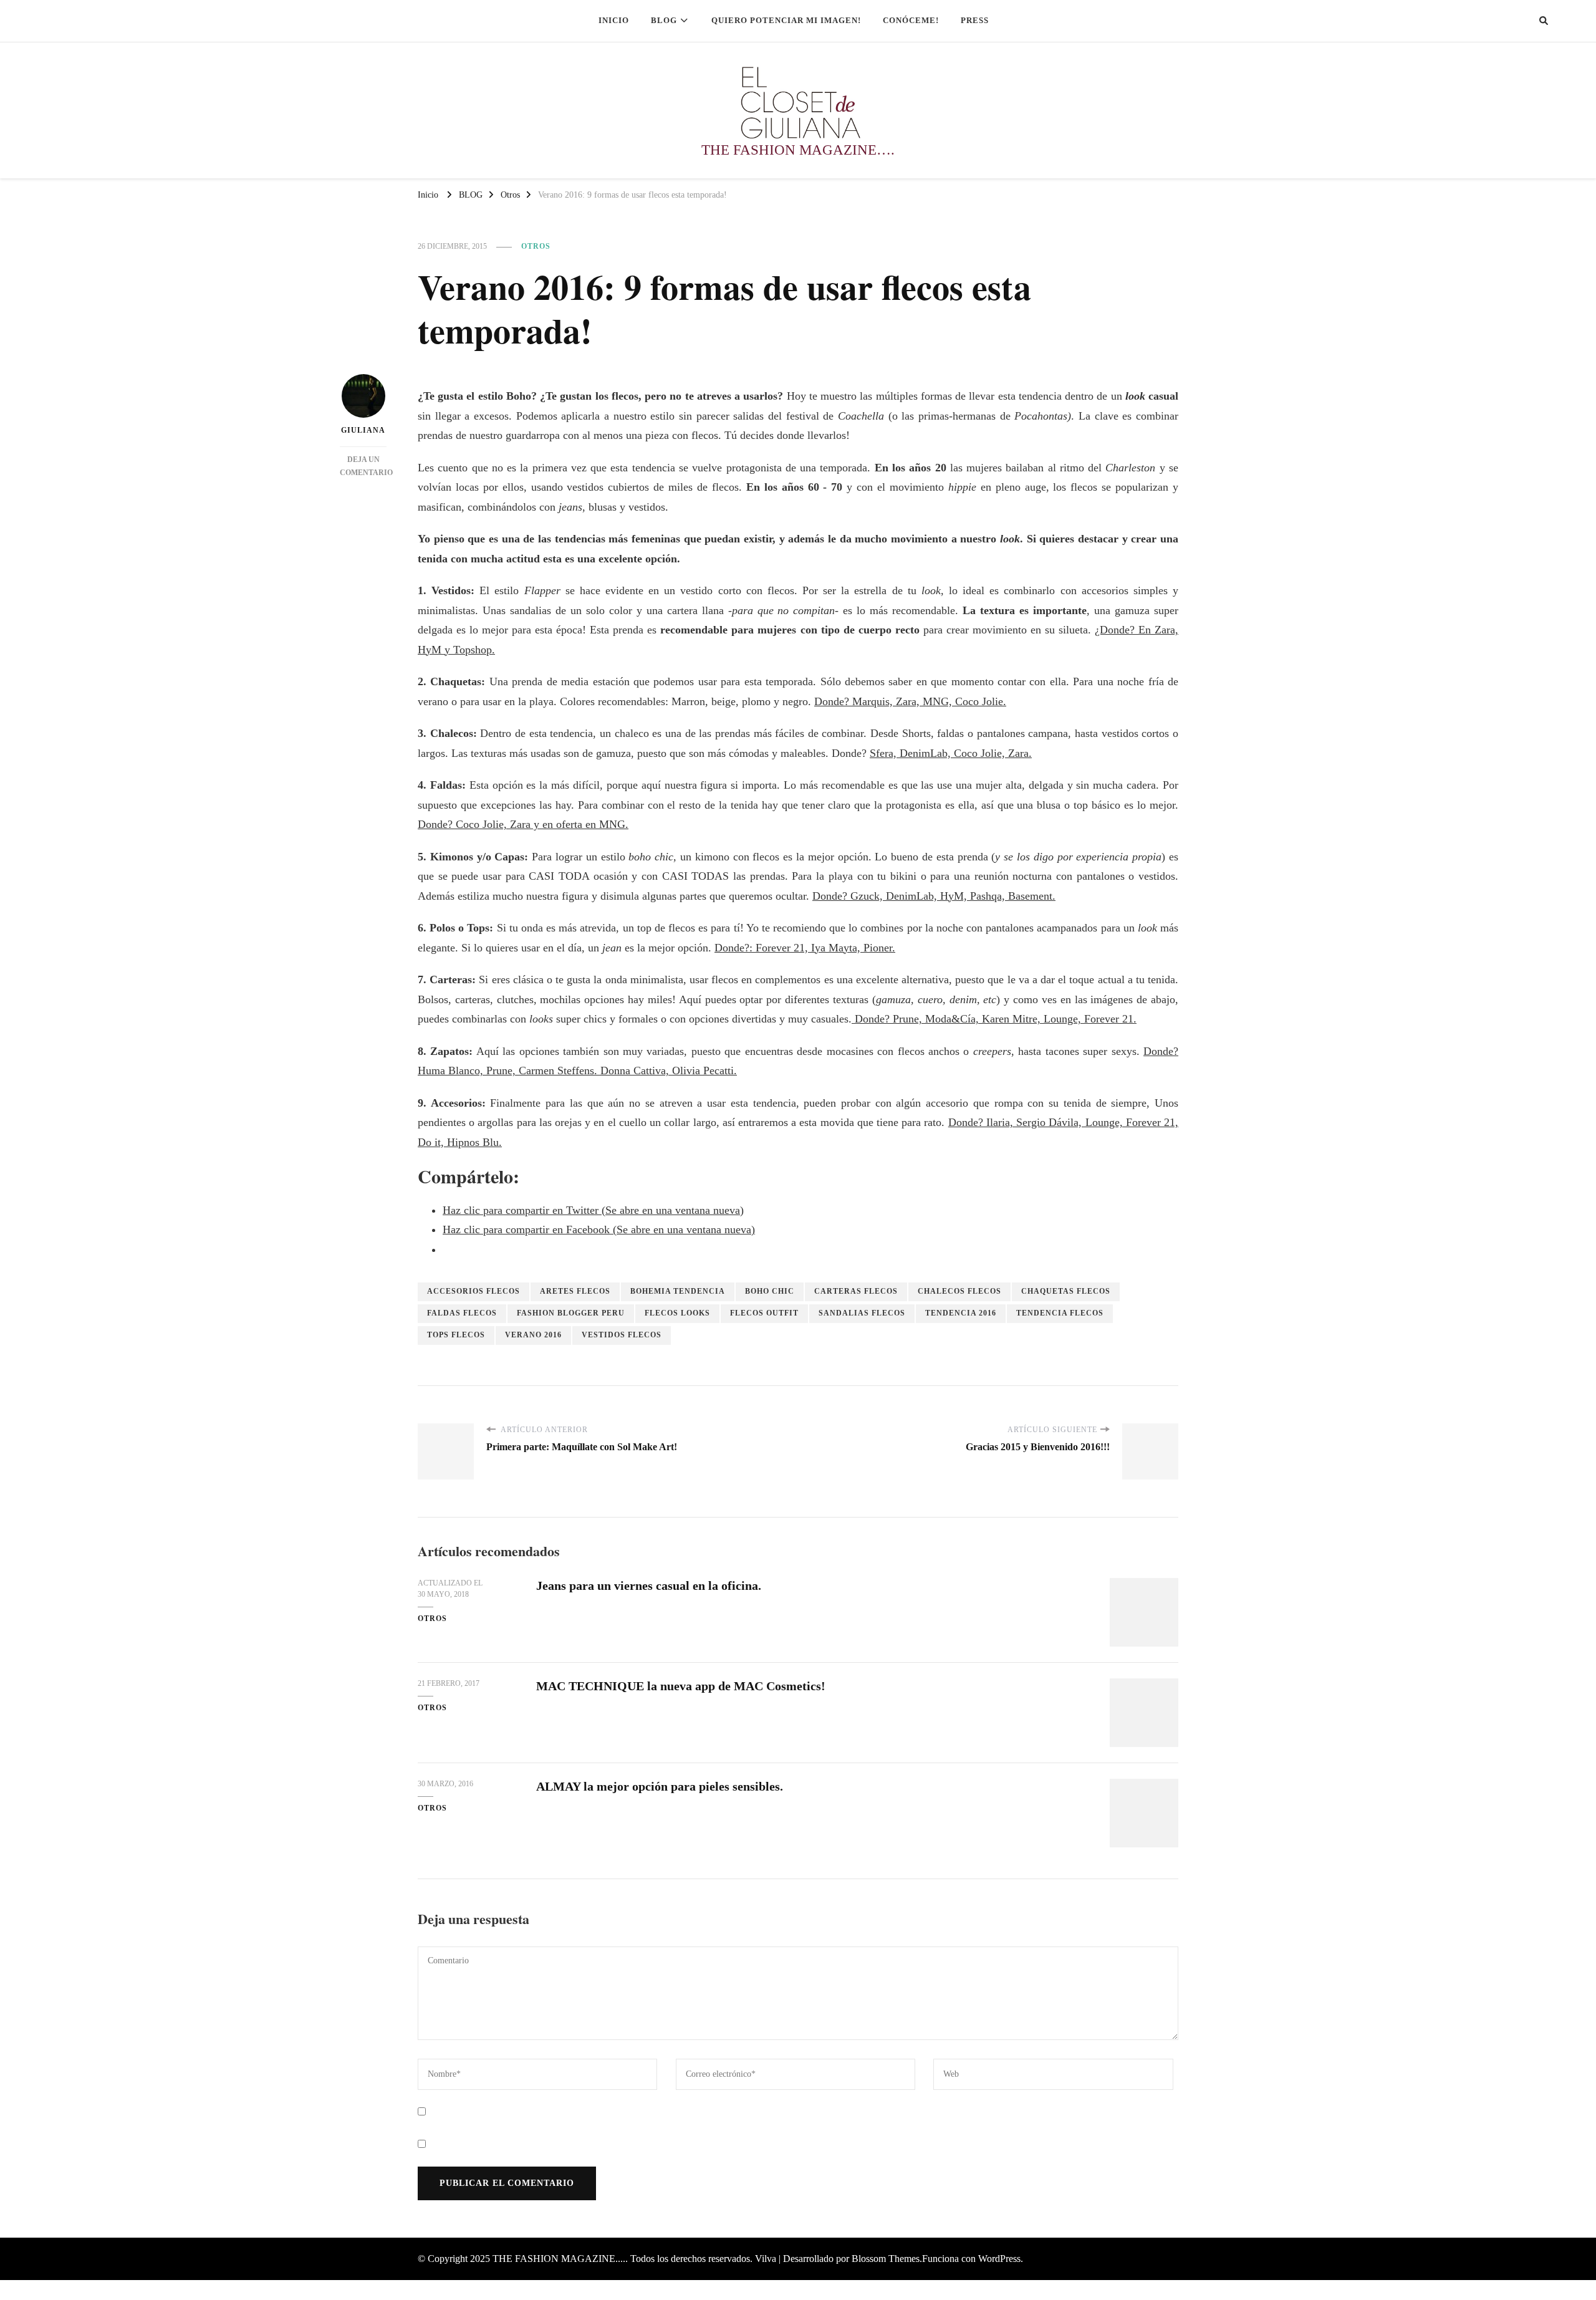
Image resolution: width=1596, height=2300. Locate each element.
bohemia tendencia (678, 1291)
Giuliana (363, 430)
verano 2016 (533, 1335)
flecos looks (677, 1313)
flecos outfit (764, 1313)
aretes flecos (575, 1291)
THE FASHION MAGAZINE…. (798, 150)
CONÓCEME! (911, 20)
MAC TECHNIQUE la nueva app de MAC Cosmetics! (681, 1686)
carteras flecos (856, 1291)
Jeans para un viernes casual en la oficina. (649, 1585)
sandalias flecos (862, 1313)
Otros (536, 246)
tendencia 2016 (961, 1313)
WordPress (999, 2259)
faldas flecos (462, 1313)
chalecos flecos (959, 1291)
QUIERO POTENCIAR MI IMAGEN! (786, 20)
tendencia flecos (1060, 1313)
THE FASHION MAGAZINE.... (559, 2259)
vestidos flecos (622, 1335)
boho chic (770, 1291)
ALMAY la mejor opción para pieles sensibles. (660, 1786)
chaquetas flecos (1066, 1291)
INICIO (614, 20)
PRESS (975, 20)
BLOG (664, 20)
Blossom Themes (886, 2259)
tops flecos (456, 1335)
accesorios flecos (474, 1291)
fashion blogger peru (571, 1313)
